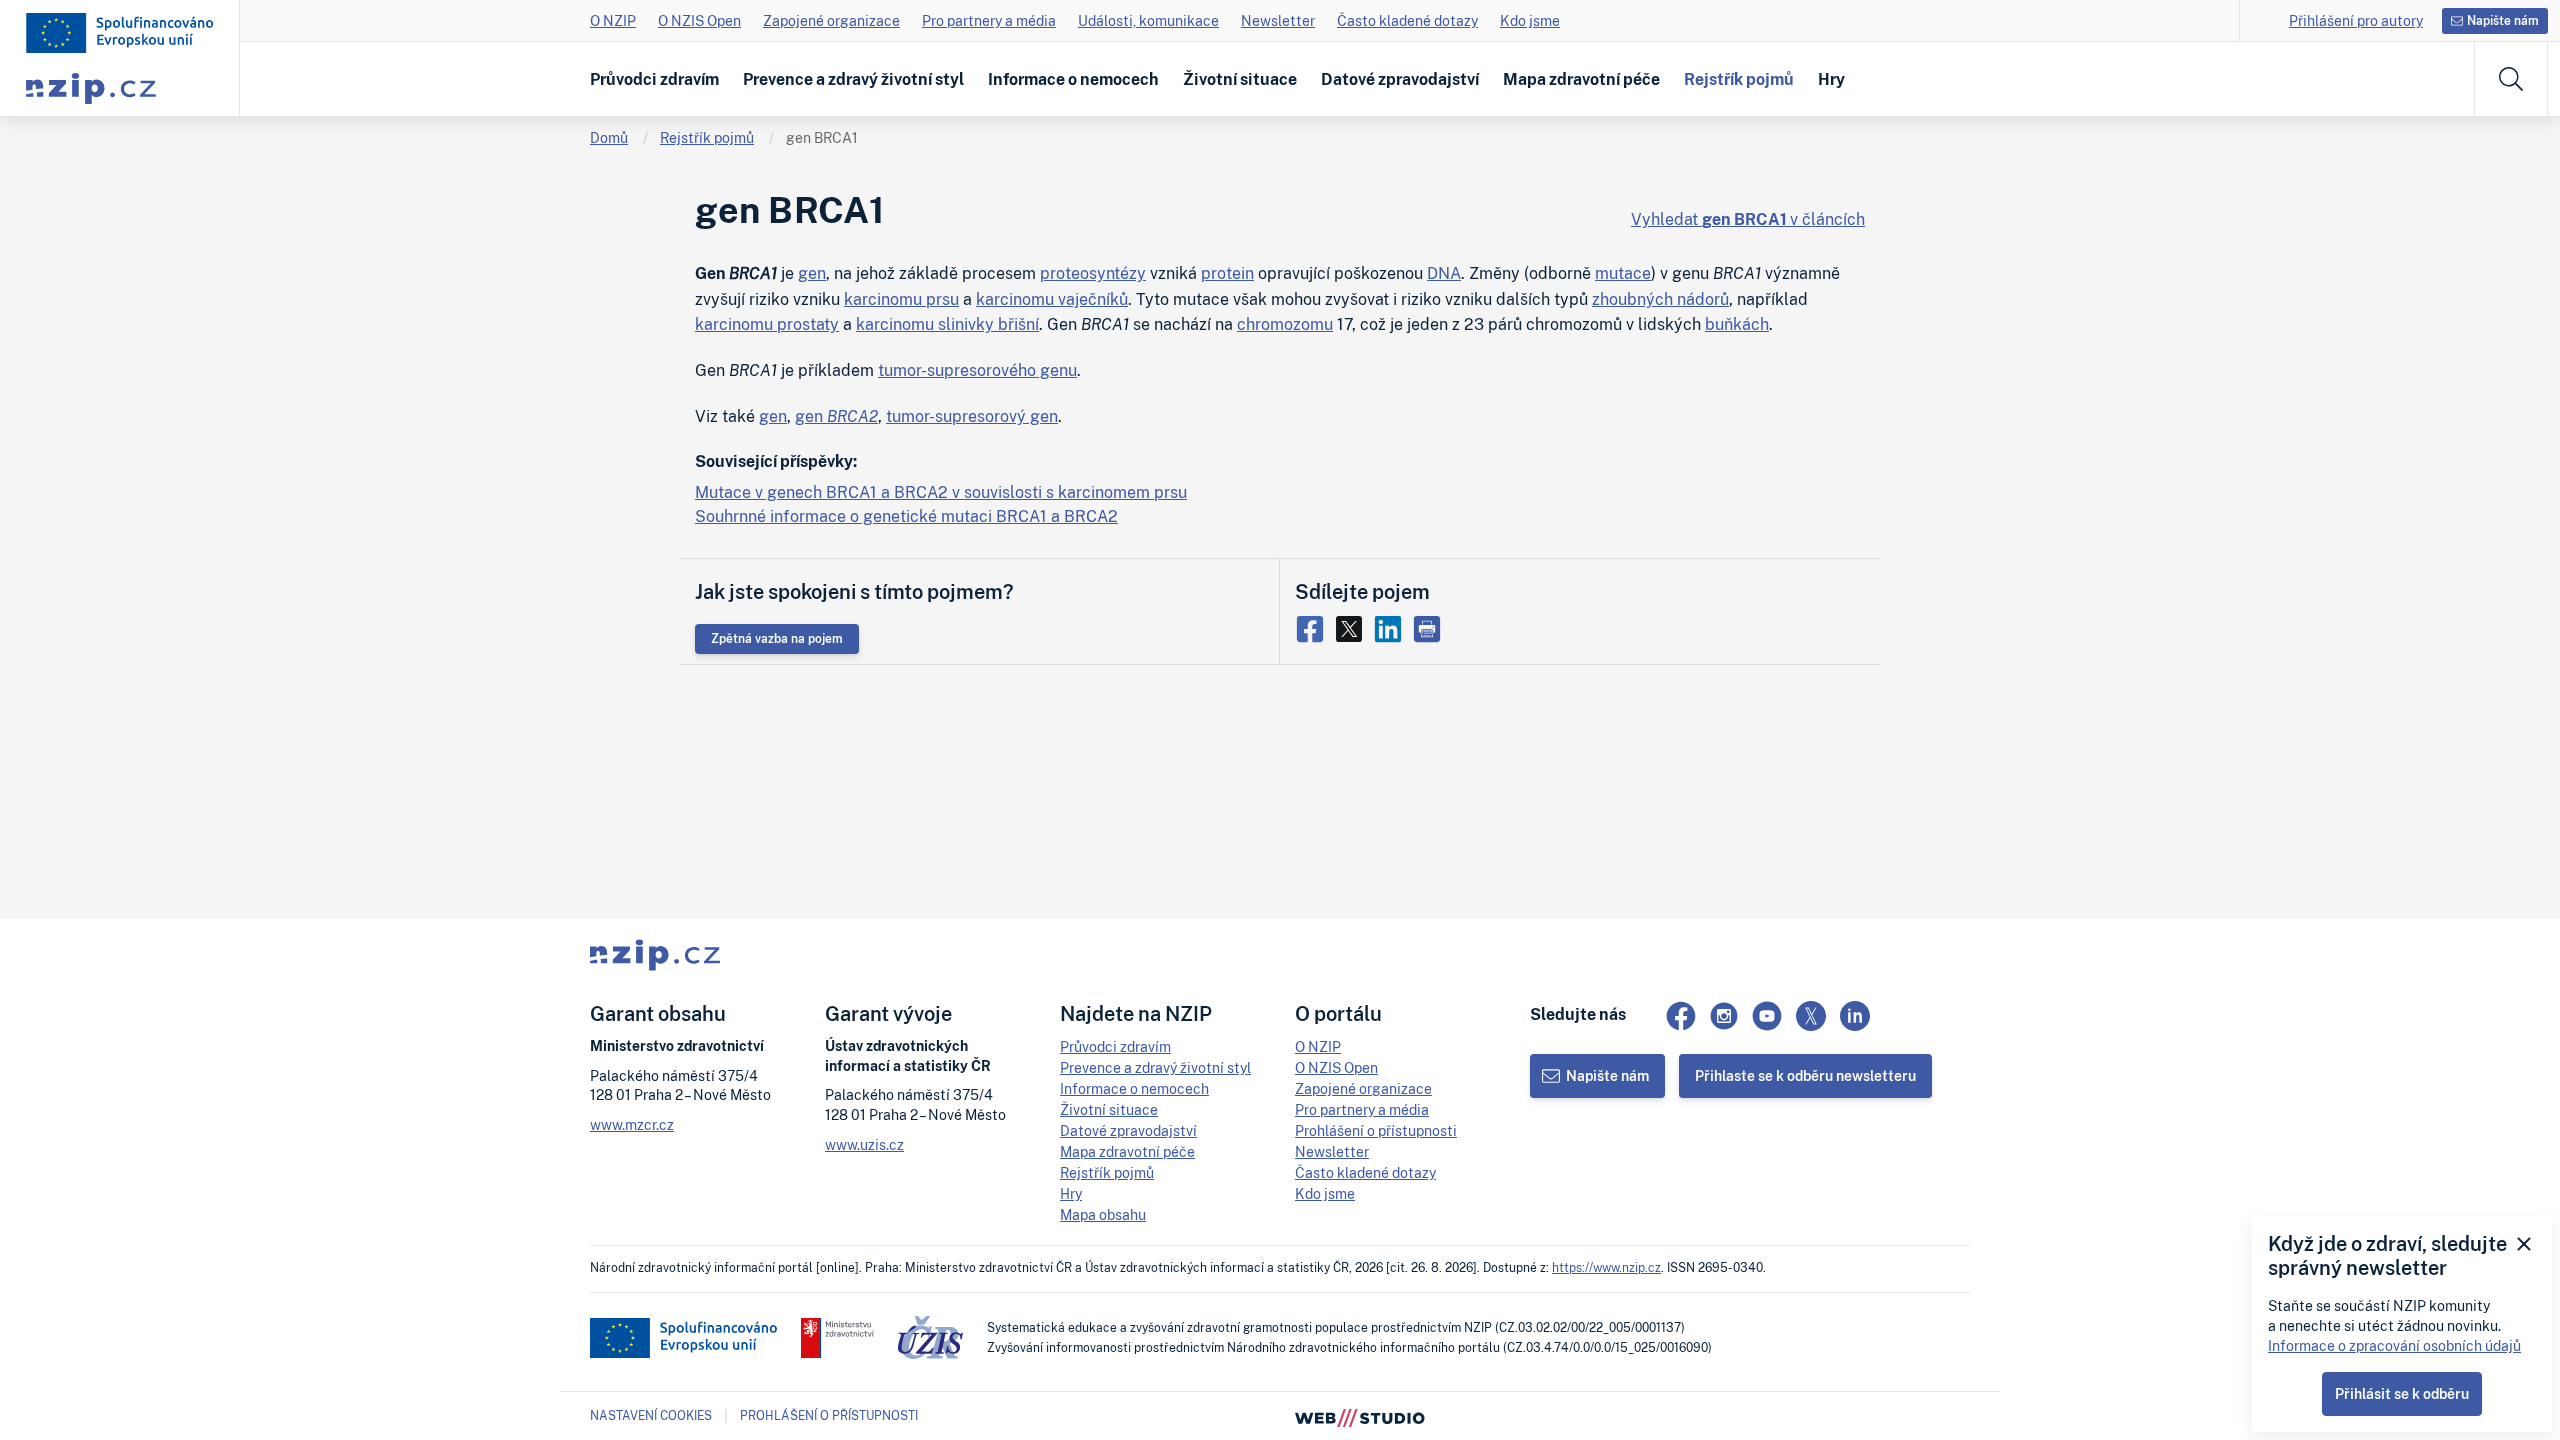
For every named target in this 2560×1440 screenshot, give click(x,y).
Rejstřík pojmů (1739, 79)
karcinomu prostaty (767, 324)
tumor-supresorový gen (972, 416)
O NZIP (613, 20)
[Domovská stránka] (120, 33)
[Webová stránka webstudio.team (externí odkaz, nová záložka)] (1360, 1416)
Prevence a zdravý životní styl (853, 79)
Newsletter (1278, 20)
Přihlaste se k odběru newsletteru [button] (1805, 1075)
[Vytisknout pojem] (1429, 627)
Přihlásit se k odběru (2402, 1393)
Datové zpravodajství (1400, 79)
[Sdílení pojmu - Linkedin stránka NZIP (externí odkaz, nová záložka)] (1392, 627)
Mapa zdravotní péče (1581, 79)
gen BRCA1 (822, 137)
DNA (1444, 273)
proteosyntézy (1093, 273)
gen (812, 273)
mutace (1623, 273)
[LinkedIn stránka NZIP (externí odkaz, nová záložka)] (1855, 1016)
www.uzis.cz (864, 1144)
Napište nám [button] (2503, 20)
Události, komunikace (1148, 20)
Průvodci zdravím (654, 79)
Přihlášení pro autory (2356, 20)
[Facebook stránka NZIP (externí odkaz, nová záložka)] (1681, 1016)
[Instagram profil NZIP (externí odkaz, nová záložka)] (1724, 1016)
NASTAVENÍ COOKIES (651, 1416)
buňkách (1737, 324)
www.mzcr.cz (632, 1124)
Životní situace (1240, 79)
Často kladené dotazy (1407, 20)
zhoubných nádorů (1660, 299)
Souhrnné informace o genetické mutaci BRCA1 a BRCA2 (906, 516)
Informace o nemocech (1073, 79)
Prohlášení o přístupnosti (1376, 1130)
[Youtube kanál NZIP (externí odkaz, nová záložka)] (1767, 1016)
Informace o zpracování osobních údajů (2394, 1345)
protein (1227, 273)
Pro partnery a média (989, 20)
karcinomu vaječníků (1052, 299)
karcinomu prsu (901, 299)
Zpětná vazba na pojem (777, 638)
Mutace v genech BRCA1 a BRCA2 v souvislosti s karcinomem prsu (941, 492)
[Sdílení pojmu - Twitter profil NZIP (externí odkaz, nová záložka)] (1353, 627)
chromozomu (1285, 324)
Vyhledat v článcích (1748, 219)
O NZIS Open (699, 20)
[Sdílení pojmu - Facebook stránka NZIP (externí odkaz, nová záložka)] (1314, 627)
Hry (1831, 79)
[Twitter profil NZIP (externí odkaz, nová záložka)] (1811, 1016)
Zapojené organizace (831, 20)
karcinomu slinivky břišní (947, 324)
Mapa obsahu (1103, 1214)
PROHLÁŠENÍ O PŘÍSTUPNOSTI (829, 1415)
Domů (609, 137)
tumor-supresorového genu (977, 370)
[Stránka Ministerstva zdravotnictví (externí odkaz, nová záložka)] (837, 1338)
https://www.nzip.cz (1606, 1267)
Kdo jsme (1530, 20)
